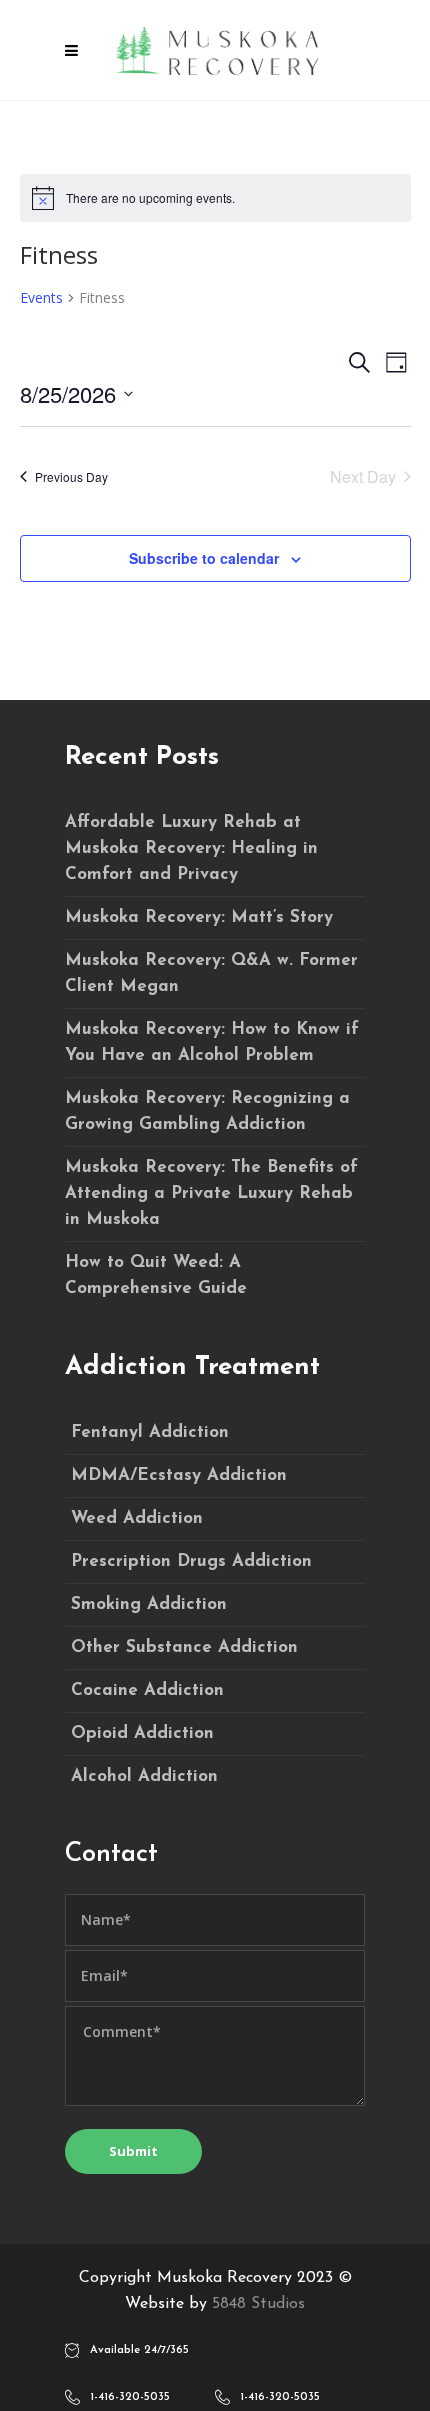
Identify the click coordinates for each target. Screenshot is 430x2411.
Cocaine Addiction (147, 1690)
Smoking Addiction (149, 1604)
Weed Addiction (137, 1518)
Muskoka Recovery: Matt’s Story (199, 917)
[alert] (215, 198)
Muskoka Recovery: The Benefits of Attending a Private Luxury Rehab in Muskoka (211, 1193)
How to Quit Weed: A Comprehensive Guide (156, 1275)
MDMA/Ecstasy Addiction (179, 1475)
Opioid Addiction (142, 1733)
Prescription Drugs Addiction (191, 1561)
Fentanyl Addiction (150, 1432)
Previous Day (71, 476)
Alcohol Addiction (144, 1776)
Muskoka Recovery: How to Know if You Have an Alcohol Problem (212, 1042)
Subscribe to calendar (204, 558)
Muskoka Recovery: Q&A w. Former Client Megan (211, 973)
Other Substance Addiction (184, 1647)
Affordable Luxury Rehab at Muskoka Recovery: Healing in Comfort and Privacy (191, 848)
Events (41, 297)
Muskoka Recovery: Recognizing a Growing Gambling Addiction (207, 1111)
